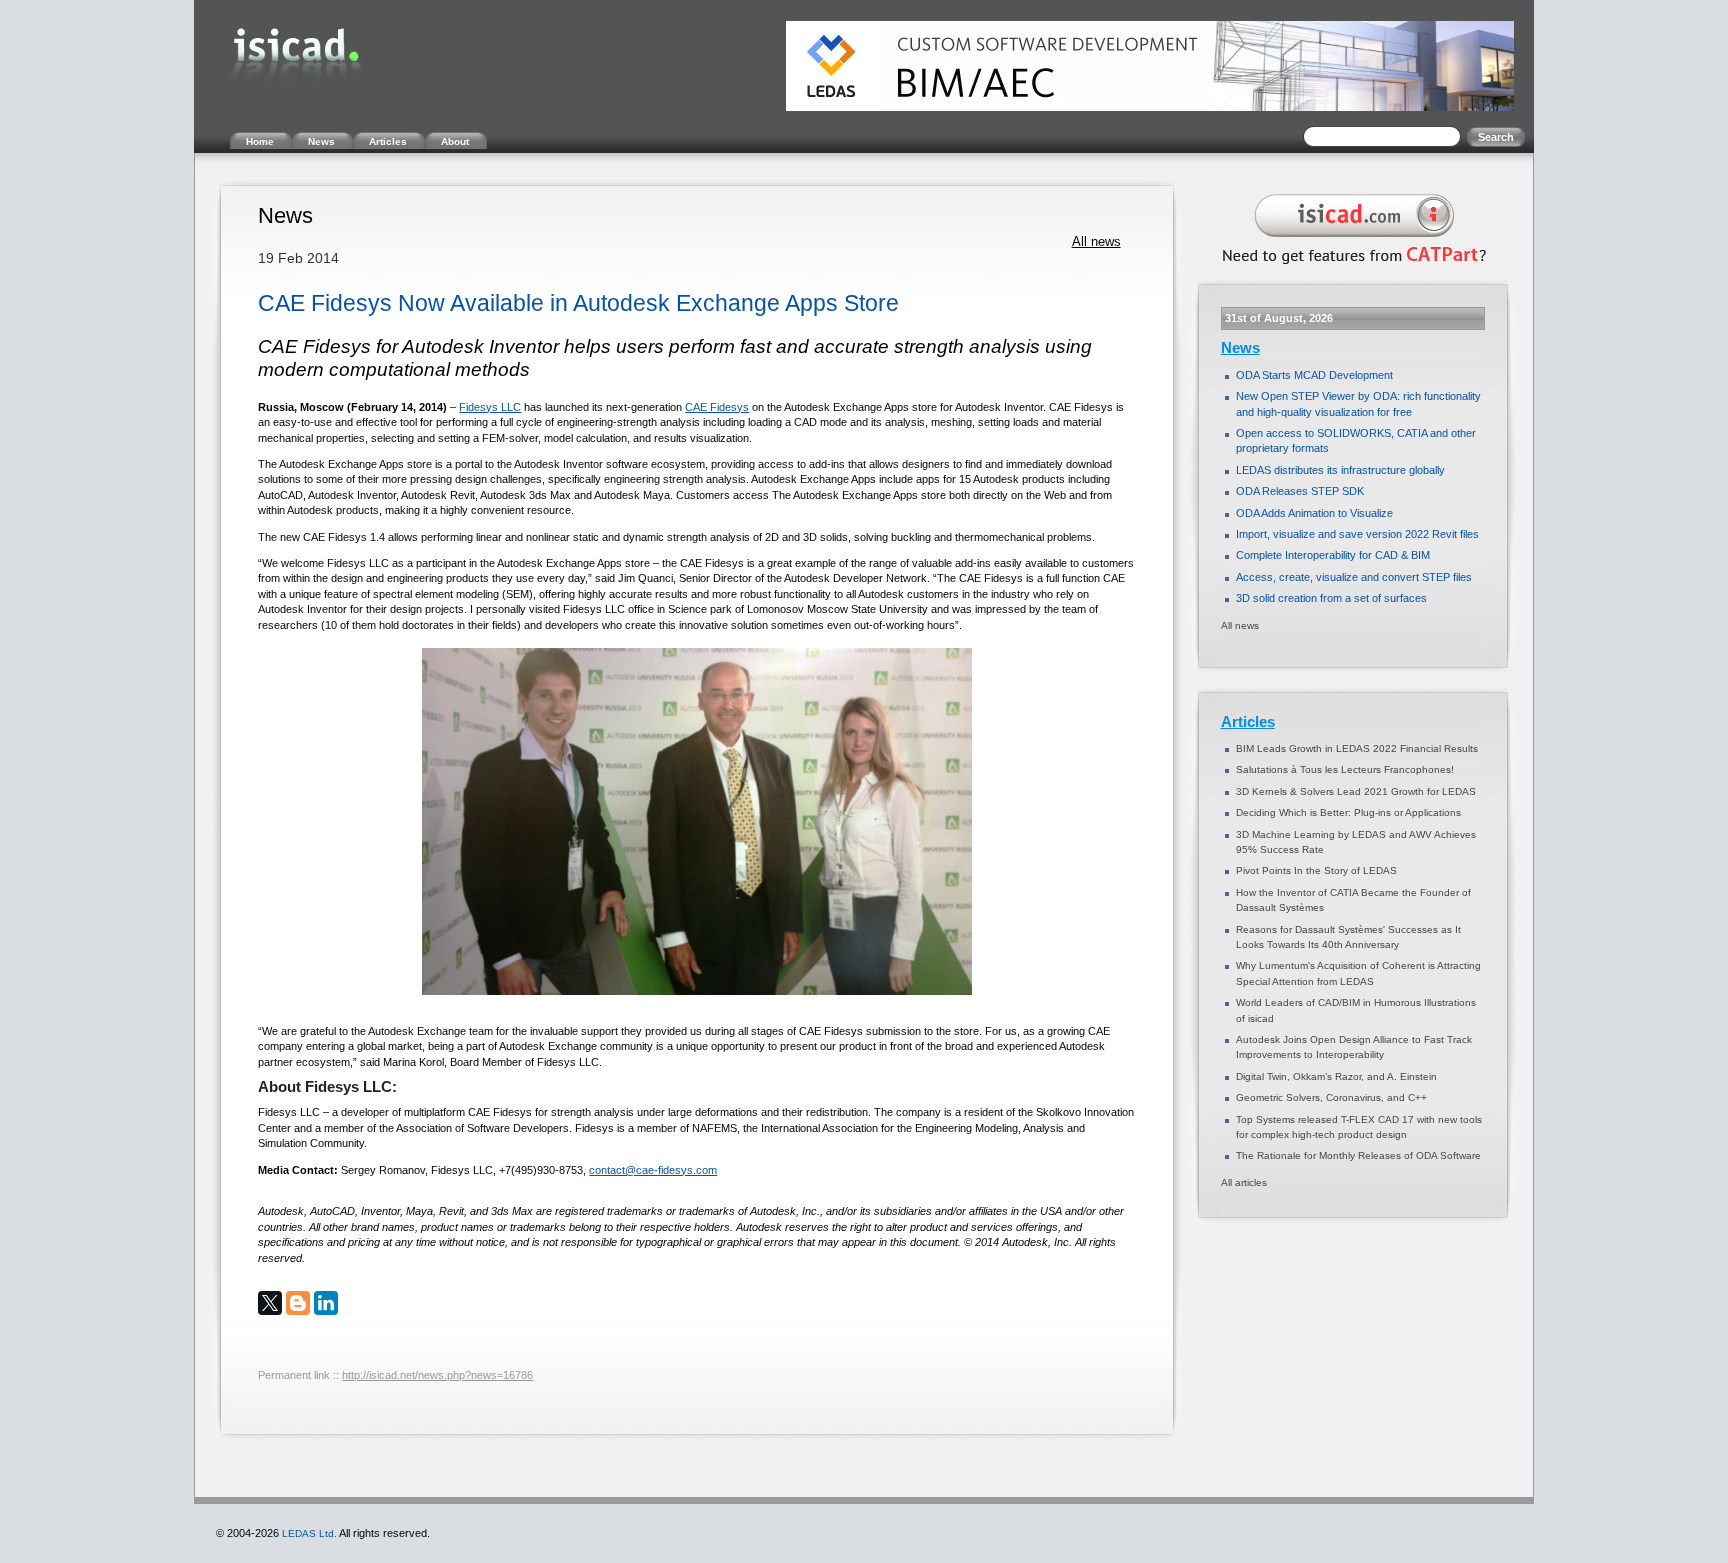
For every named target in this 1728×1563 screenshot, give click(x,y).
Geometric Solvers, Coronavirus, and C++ (1331, 1097)
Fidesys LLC (490, 407)
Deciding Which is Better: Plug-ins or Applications (1348, 812)
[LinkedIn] (326, 1303)
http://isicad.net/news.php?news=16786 (437, 1375)
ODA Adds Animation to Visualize (1314, 513)
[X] (270, 1303)
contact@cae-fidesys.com (653, 1170)
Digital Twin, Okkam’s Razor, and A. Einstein (1336, 1076)
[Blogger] (298, 1303)
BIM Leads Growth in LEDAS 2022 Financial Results (1357, 748)
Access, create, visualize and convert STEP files (1354, 577)
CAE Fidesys (717, 407)
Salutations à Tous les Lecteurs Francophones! (1345, 769)
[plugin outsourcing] (1350, 268)
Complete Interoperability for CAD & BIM (1333, 555)
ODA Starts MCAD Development (1314, 375)
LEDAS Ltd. (309, 1533)
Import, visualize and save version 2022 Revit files (1357, 534)
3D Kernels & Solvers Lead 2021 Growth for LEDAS (1356, 791)
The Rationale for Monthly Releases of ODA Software (1358, 1155)
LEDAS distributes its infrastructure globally (1340, 470)
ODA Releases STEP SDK (1300, 491)
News (1240, 348)
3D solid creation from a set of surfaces (1331, 598)
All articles (1244, 1182)
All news (1096, 241)
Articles (1248, 722)
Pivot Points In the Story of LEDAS (1316, 870)
